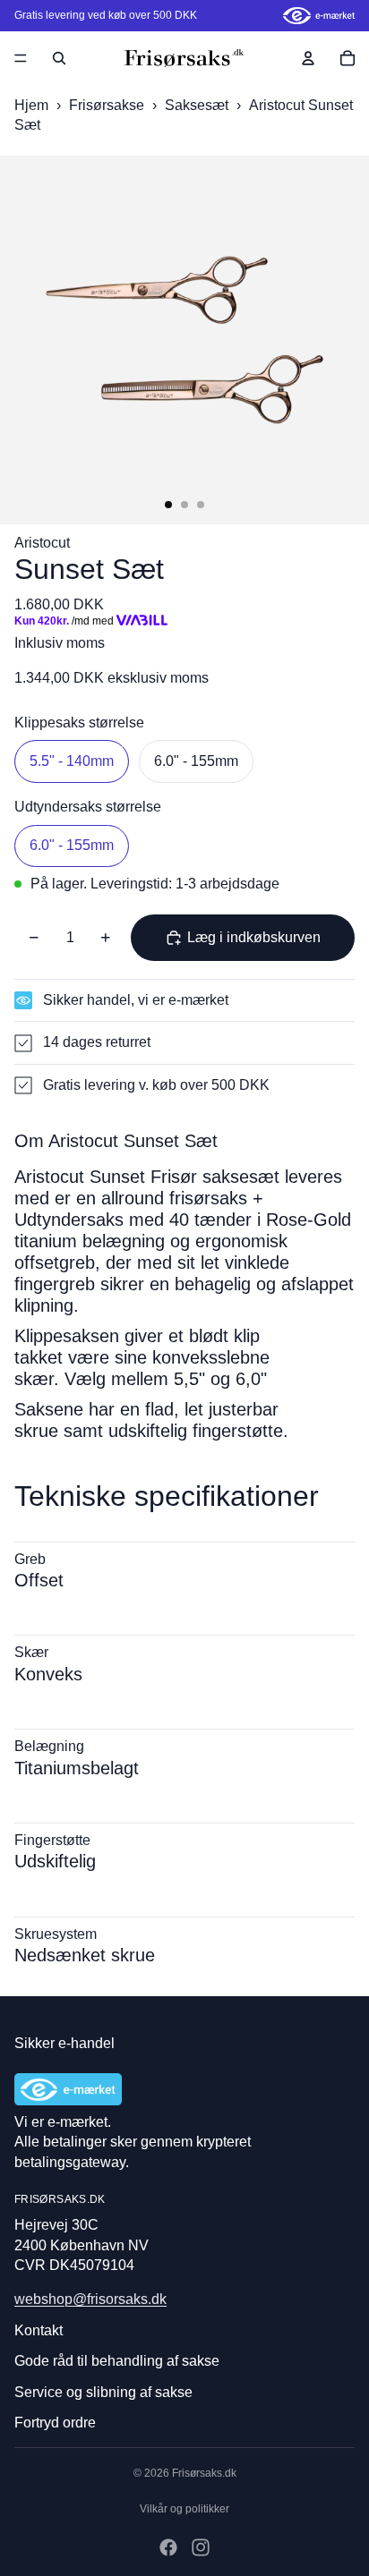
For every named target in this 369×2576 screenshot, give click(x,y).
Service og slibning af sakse (103, 2392)
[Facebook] (168, 2547)
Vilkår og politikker (184, 2509)
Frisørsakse (108, 105)
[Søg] (59, 58)
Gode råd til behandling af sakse (117, 2361)
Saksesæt (198, 105)
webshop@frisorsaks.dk (90, 2299)
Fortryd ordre (55, 2423)
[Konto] (308, 58)
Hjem (31, 105)
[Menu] (21, 58)
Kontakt (39, 2330)
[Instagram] (201, 2547)
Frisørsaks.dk (204, 2473)
